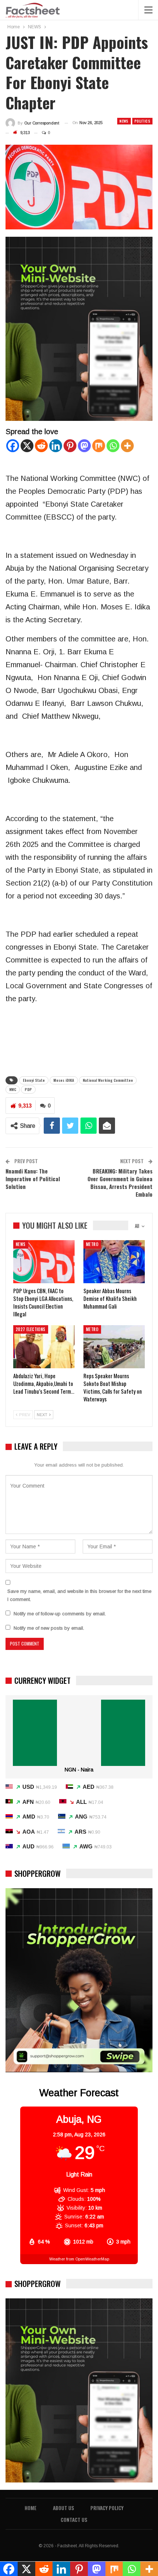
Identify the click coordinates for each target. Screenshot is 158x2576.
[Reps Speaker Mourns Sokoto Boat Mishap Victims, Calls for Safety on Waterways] (114, 1347)
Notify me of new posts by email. (49, 1628)
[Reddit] (41, 446)
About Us (63, 2508)
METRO (92, 1244)
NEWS (124, 121)
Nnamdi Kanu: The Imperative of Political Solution (33, 1179)
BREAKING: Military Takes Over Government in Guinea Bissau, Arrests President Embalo (120, 1183)
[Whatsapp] (113, 446)
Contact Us (74, 2519)
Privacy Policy (107, 2508)
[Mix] (99, 446)
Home (30, 2508)
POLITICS (142, 121)
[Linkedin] (56, 446)
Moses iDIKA (64, 1080)
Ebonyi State (34, 1080)
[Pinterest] (70, 446)
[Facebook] (13, 446)
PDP (28, 1089)
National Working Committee (108, 1080)
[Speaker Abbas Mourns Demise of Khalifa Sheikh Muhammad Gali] (114, 1262)
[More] (127, 446)
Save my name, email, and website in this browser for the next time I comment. (79, 1595)
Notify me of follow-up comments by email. (60, 1614)
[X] (27, 446)
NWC (13, 1089)
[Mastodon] (84, 446)
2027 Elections (31, 1329)
